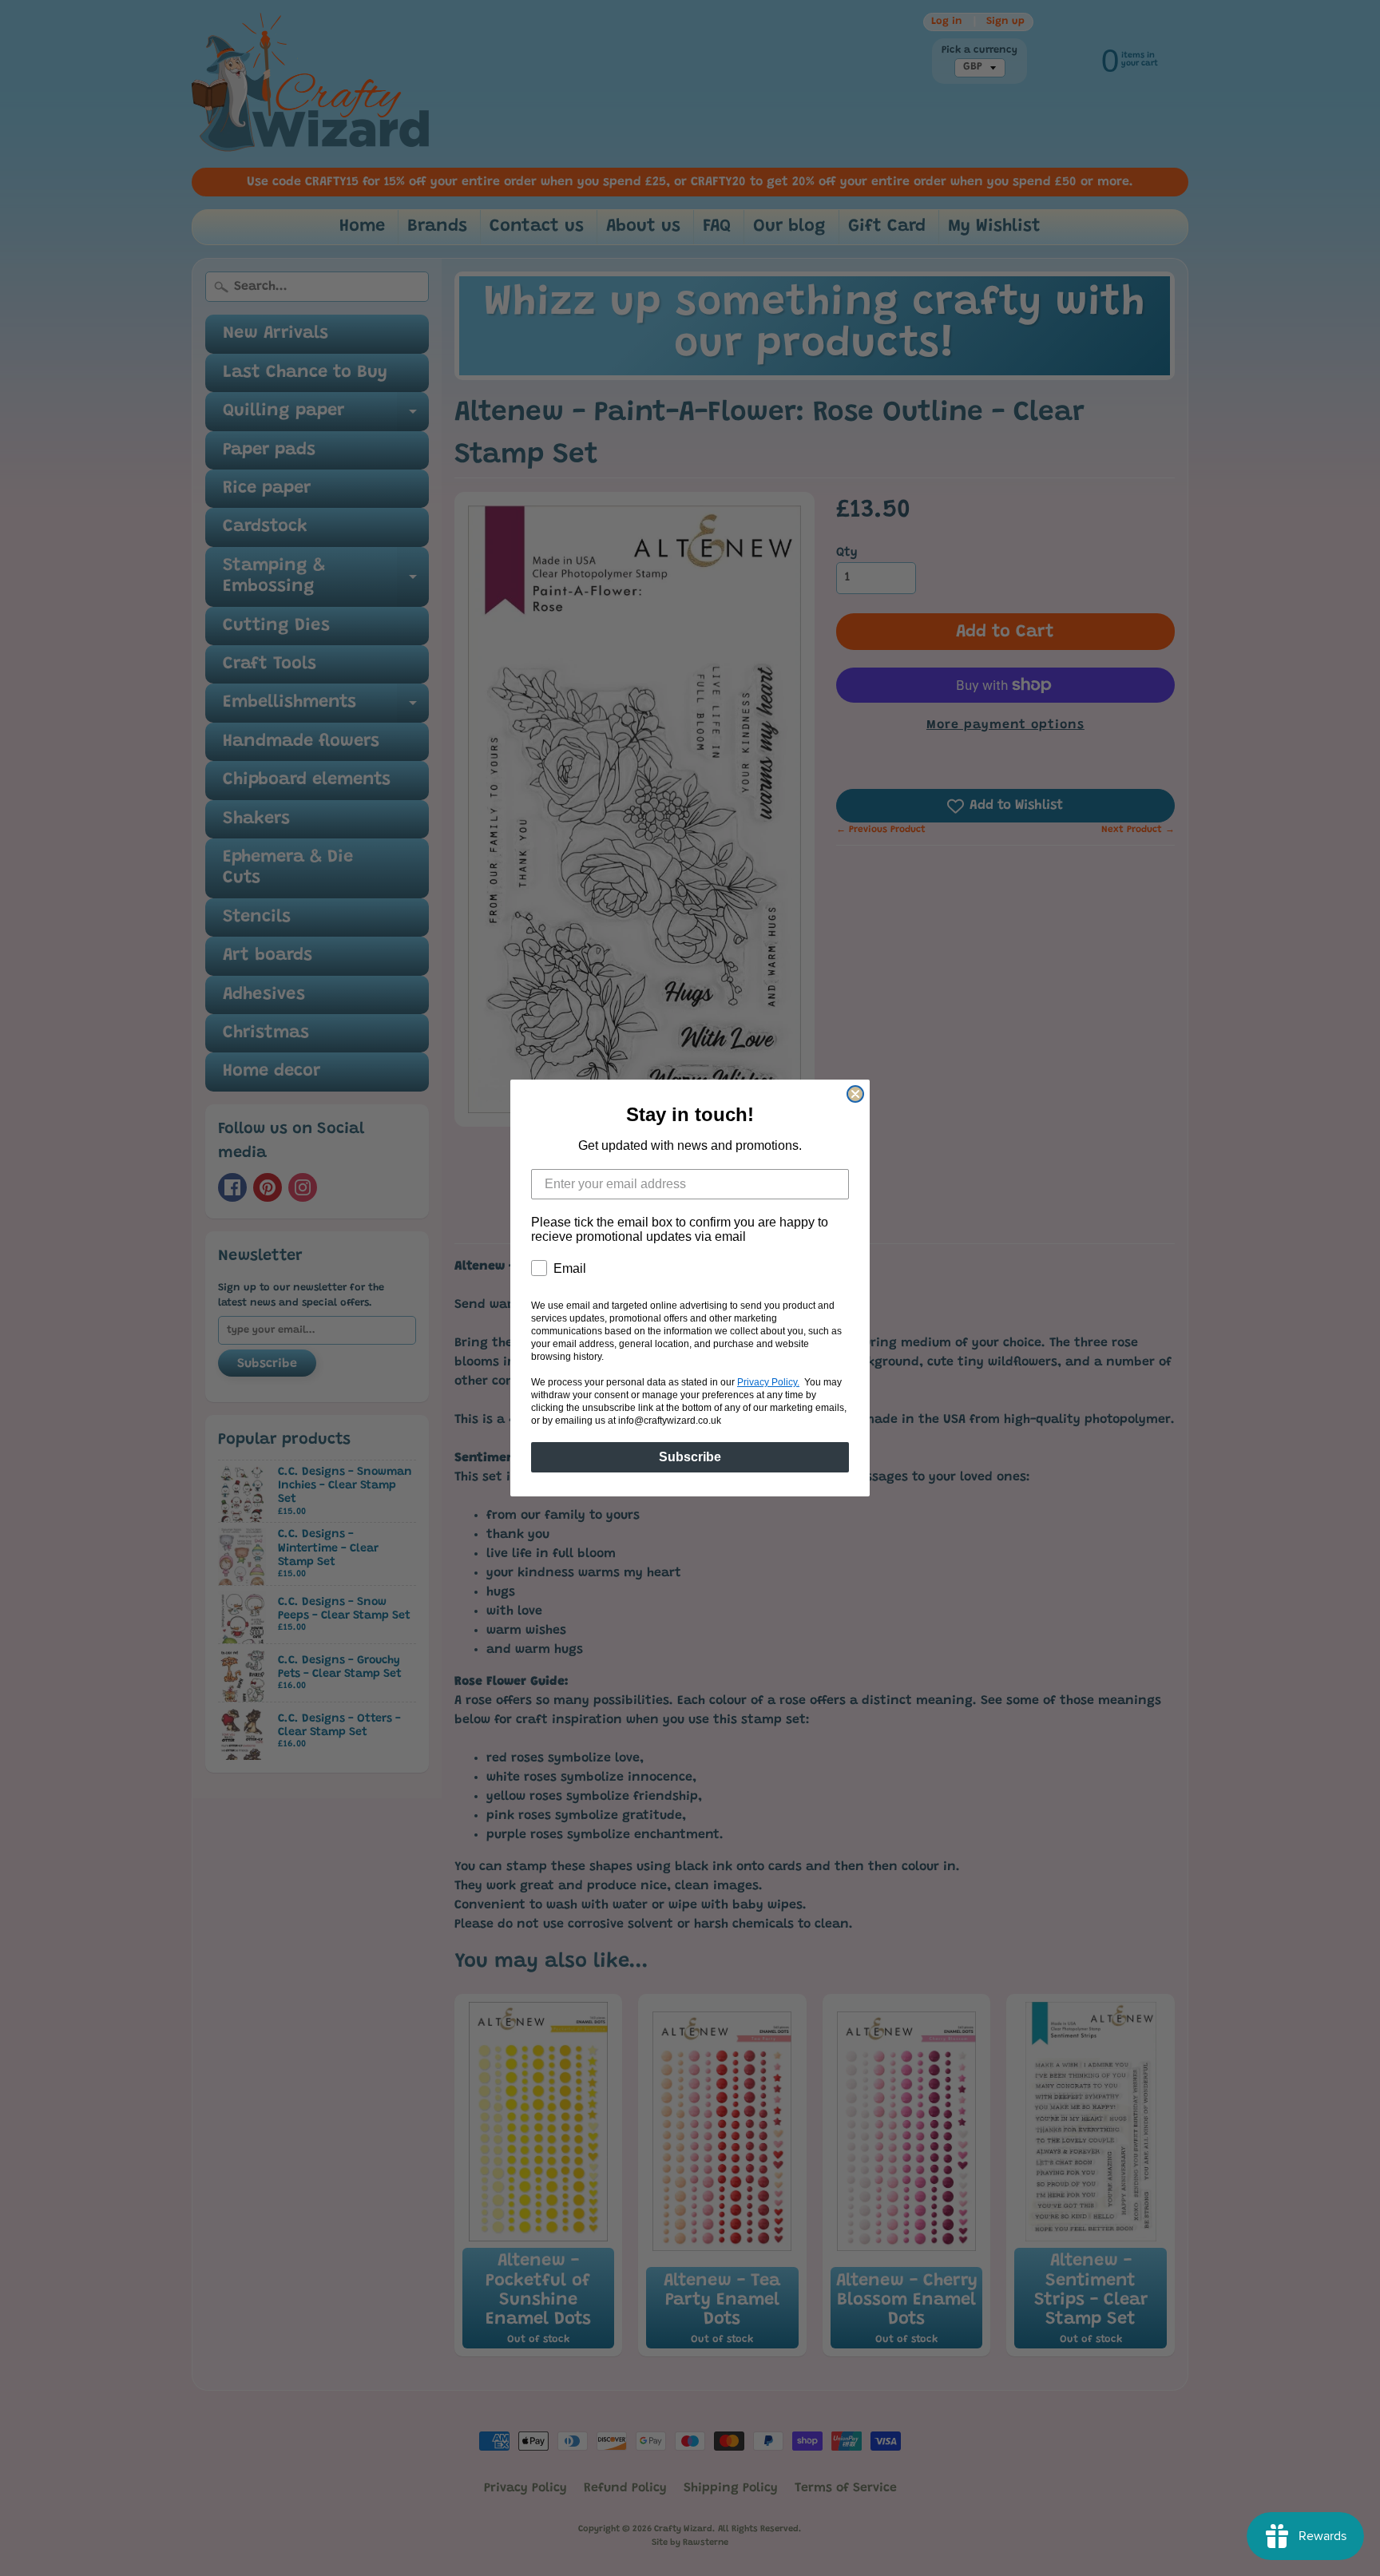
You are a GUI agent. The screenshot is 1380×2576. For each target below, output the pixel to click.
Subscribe (690, 1457)
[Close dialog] (855, 1094)
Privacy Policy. (768, 1382)
